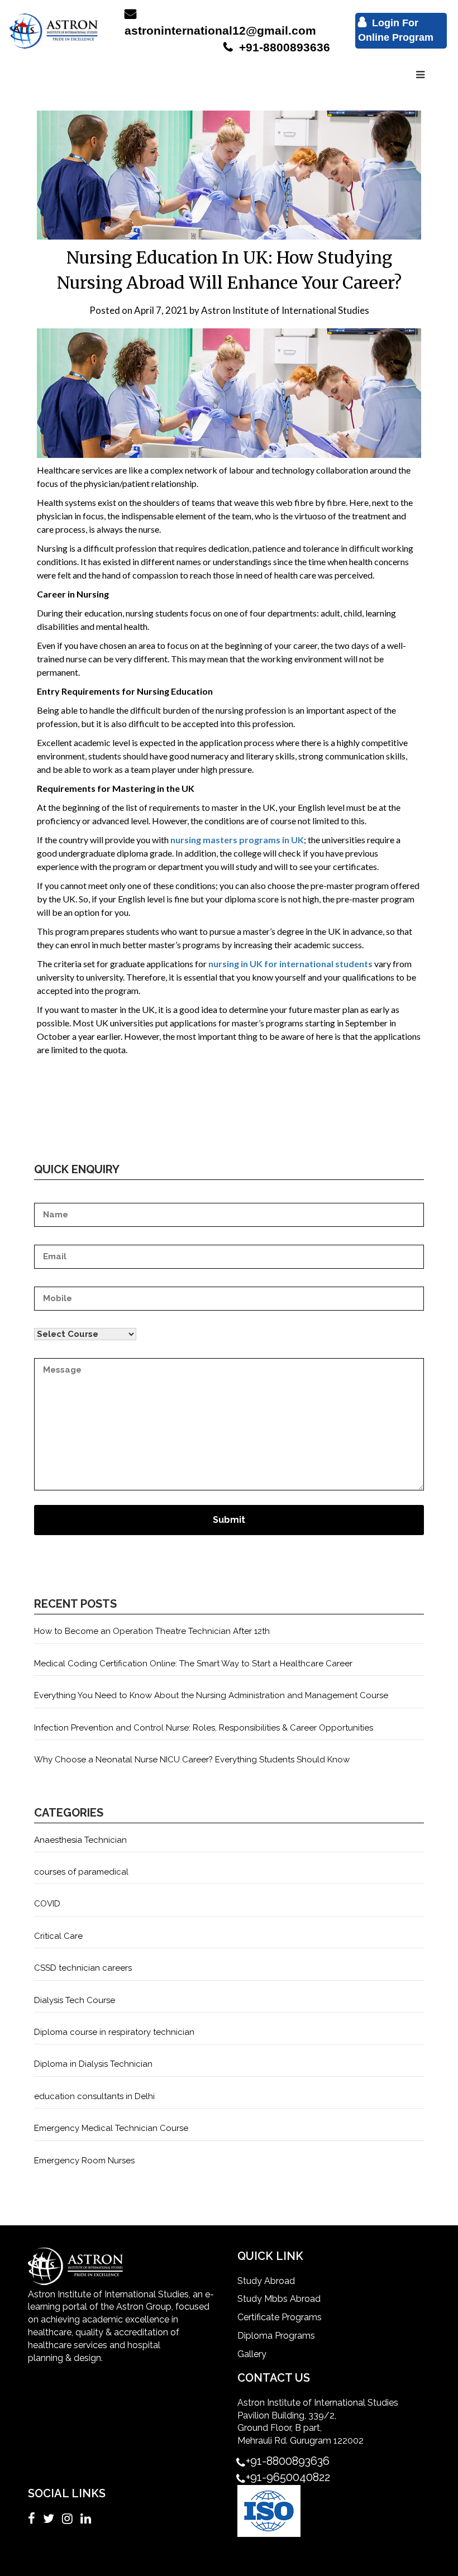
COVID (47, 1904)
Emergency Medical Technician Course (111, 2128)
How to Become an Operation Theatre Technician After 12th (152, 1631)
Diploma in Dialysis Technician (93, 2064)
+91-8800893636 (283, 47)
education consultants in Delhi (94, 2096)
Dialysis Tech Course (75, 2000)
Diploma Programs (276, 2336)
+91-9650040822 (288, 2477)
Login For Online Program (396, 30)
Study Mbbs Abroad (279, 2299)
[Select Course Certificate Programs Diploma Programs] (229, 1328)
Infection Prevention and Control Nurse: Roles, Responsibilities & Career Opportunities (204, 1728)
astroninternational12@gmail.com (220, 30)
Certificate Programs (280, 2317)
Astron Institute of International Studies (285, 310)
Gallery (252, 2354)
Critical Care (58, 1936)
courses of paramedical (81, 1872)
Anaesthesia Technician (80, 1840)
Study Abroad (266, 2281)
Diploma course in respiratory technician (114, 2032)
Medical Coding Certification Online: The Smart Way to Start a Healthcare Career (193, 1664)
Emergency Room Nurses (84, 2161)
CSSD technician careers (83, 1968)
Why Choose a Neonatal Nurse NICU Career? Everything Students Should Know (192, 1760)
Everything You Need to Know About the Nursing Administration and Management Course (211, 1695)
